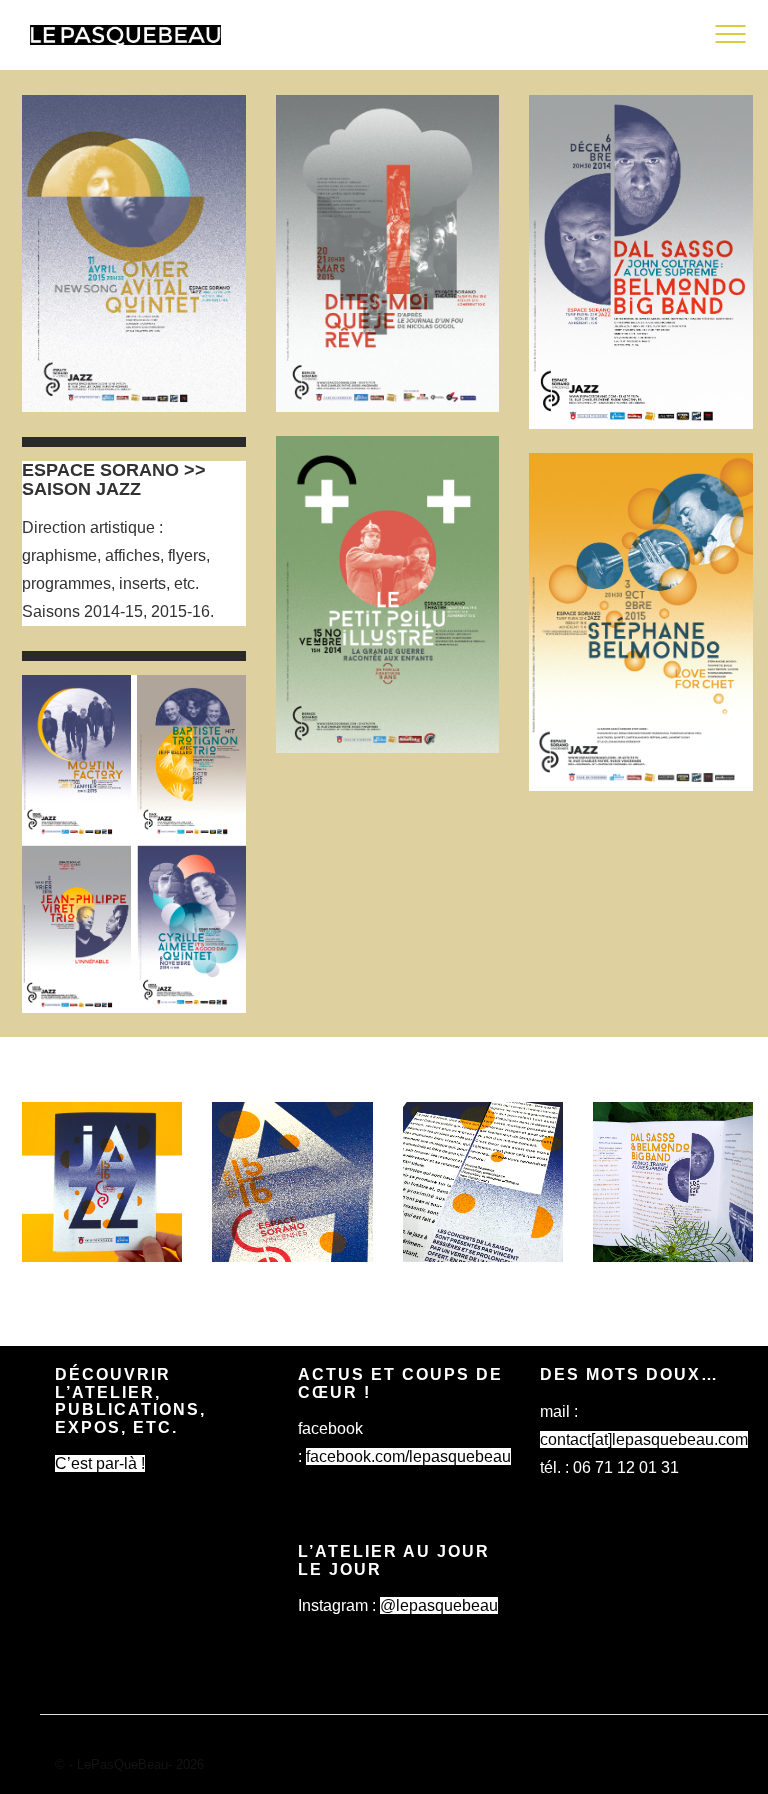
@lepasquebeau (439, 1605)
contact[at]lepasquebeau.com (644, 1439)
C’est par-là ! (100, 1463)
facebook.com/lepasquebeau (408, 1456)
